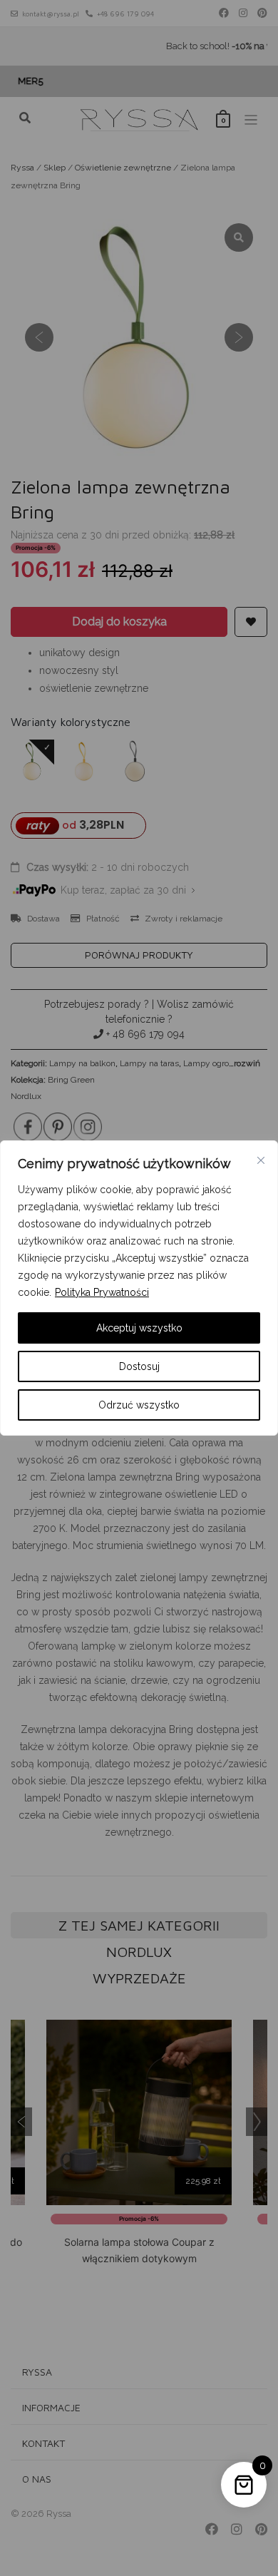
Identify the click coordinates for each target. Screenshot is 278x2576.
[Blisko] (261, 1160)
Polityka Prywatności (102, 1292)
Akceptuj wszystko (139, 1328)
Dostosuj (139, 1366)
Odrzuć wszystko (139, 1405)
